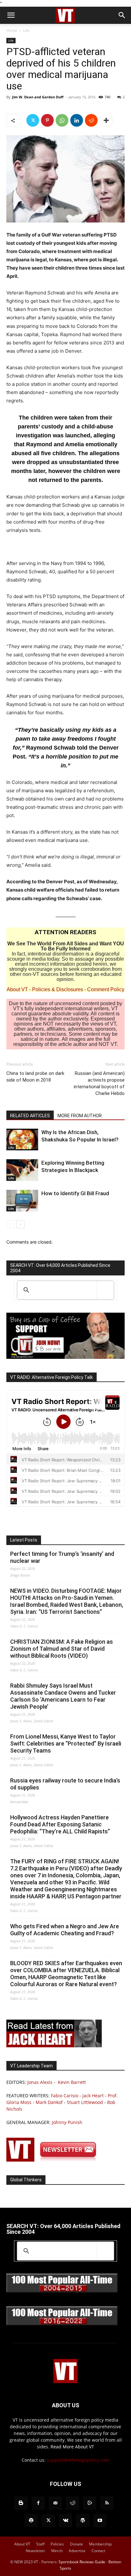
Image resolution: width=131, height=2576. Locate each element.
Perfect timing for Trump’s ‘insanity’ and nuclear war (62, 1557)
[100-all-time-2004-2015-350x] (62, 2291)
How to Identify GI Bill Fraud (75, 1193)
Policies (57, 2544)
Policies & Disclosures (58, 989)
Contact (98, 2551)
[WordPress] (83, 2521)
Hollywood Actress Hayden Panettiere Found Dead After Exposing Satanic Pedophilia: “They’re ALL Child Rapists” (60, 1824)
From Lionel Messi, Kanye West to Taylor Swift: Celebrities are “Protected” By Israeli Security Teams (66, 1743)
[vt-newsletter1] (54, 2160)
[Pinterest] (47, 120)
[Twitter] (33, 120)
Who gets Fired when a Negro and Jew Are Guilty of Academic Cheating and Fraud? (65, 1930)
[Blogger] (21, 2503)
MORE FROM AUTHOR (80, 1116)
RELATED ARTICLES (30, 1116)
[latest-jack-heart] (54, 2046)
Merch (57, 2551)
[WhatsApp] (62, 120)
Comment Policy (106, 989)
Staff (40, 2544)
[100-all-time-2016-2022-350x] (62, 2324)
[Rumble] (90, 2503)
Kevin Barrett (72, 2082)
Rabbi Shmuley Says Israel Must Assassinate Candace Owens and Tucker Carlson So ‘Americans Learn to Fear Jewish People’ (63, 1696)
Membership (100, 2544)
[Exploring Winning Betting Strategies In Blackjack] (22, 1170)
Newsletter (35, 2551)
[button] (11, 15)
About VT (17, 989)
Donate (76, 2544)
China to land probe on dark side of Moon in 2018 (35, 1077)
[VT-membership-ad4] (65, 1357)
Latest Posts (24, 1540)
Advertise (77, 2551)
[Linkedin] (77, 120)
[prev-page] (10, 1224)
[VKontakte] (65, 2521)
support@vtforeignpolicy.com (78, 2460)
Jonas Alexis (40, 2082)
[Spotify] (31, 2521)
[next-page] (21, 1224)
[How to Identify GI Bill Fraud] (22, 1201)
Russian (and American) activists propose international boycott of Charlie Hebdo (99, 1083)
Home (12, 30)
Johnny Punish (67, 2122)
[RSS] (107, 2503)
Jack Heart (93, 2096)
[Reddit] (72, 2503)
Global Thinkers (26, 2180)
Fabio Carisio (65, 2096)
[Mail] (55, 2503)
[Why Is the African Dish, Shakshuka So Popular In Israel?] (22, 1140)
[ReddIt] (91, 120)
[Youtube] (100, 2521)
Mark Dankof (49, 2102)
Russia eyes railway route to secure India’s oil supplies (65, 1784)
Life (26, 30)
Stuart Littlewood (85, 2102)
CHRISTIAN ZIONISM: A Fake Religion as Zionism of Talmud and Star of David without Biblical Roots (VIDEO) (62, 1649)
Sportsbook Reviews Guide (82, 2562)
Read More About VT (72, 2447)
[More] (106, 120)
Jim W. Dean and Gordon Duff (38, 97)
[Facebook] (38, 2503)
